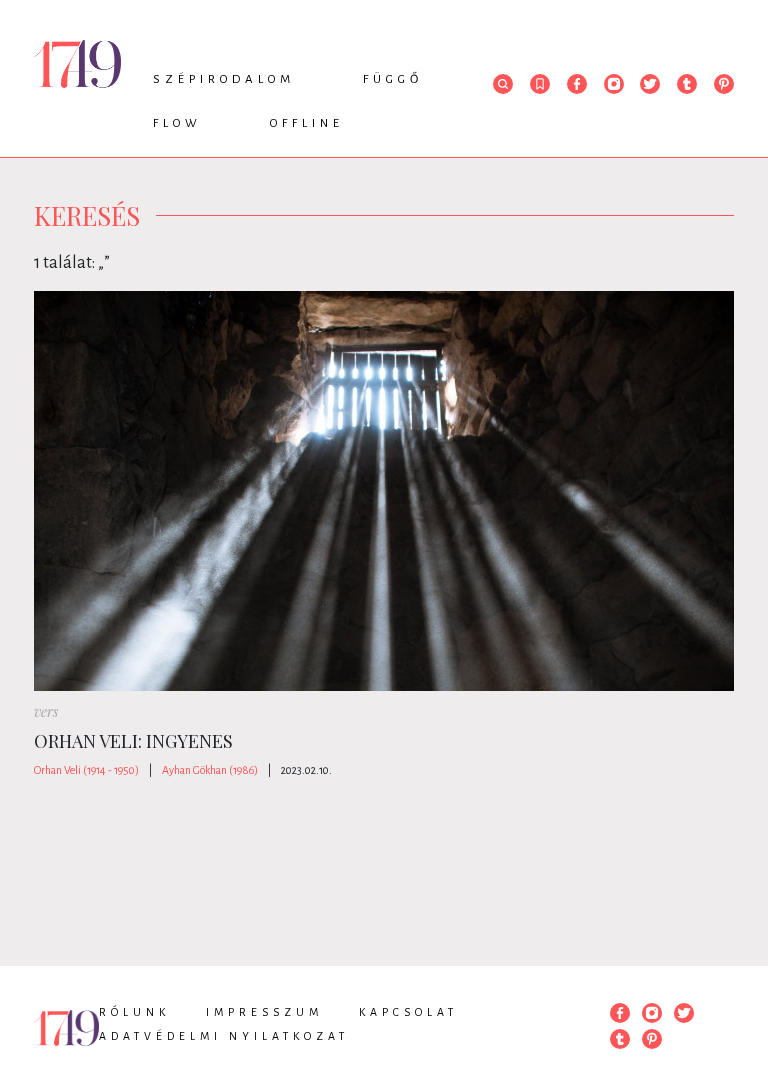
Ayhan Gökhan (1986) (210, 770)
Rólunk (134, 1012)
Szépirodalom (224, 79)
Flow (177, 123)
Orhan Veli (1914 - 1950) (86, 770)
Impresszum (264, 1012)
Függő (393, 79)
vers (46, 711)
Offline (307, 123)
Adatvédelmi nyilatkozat (224, 1036)
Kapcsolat (408, 1012)
